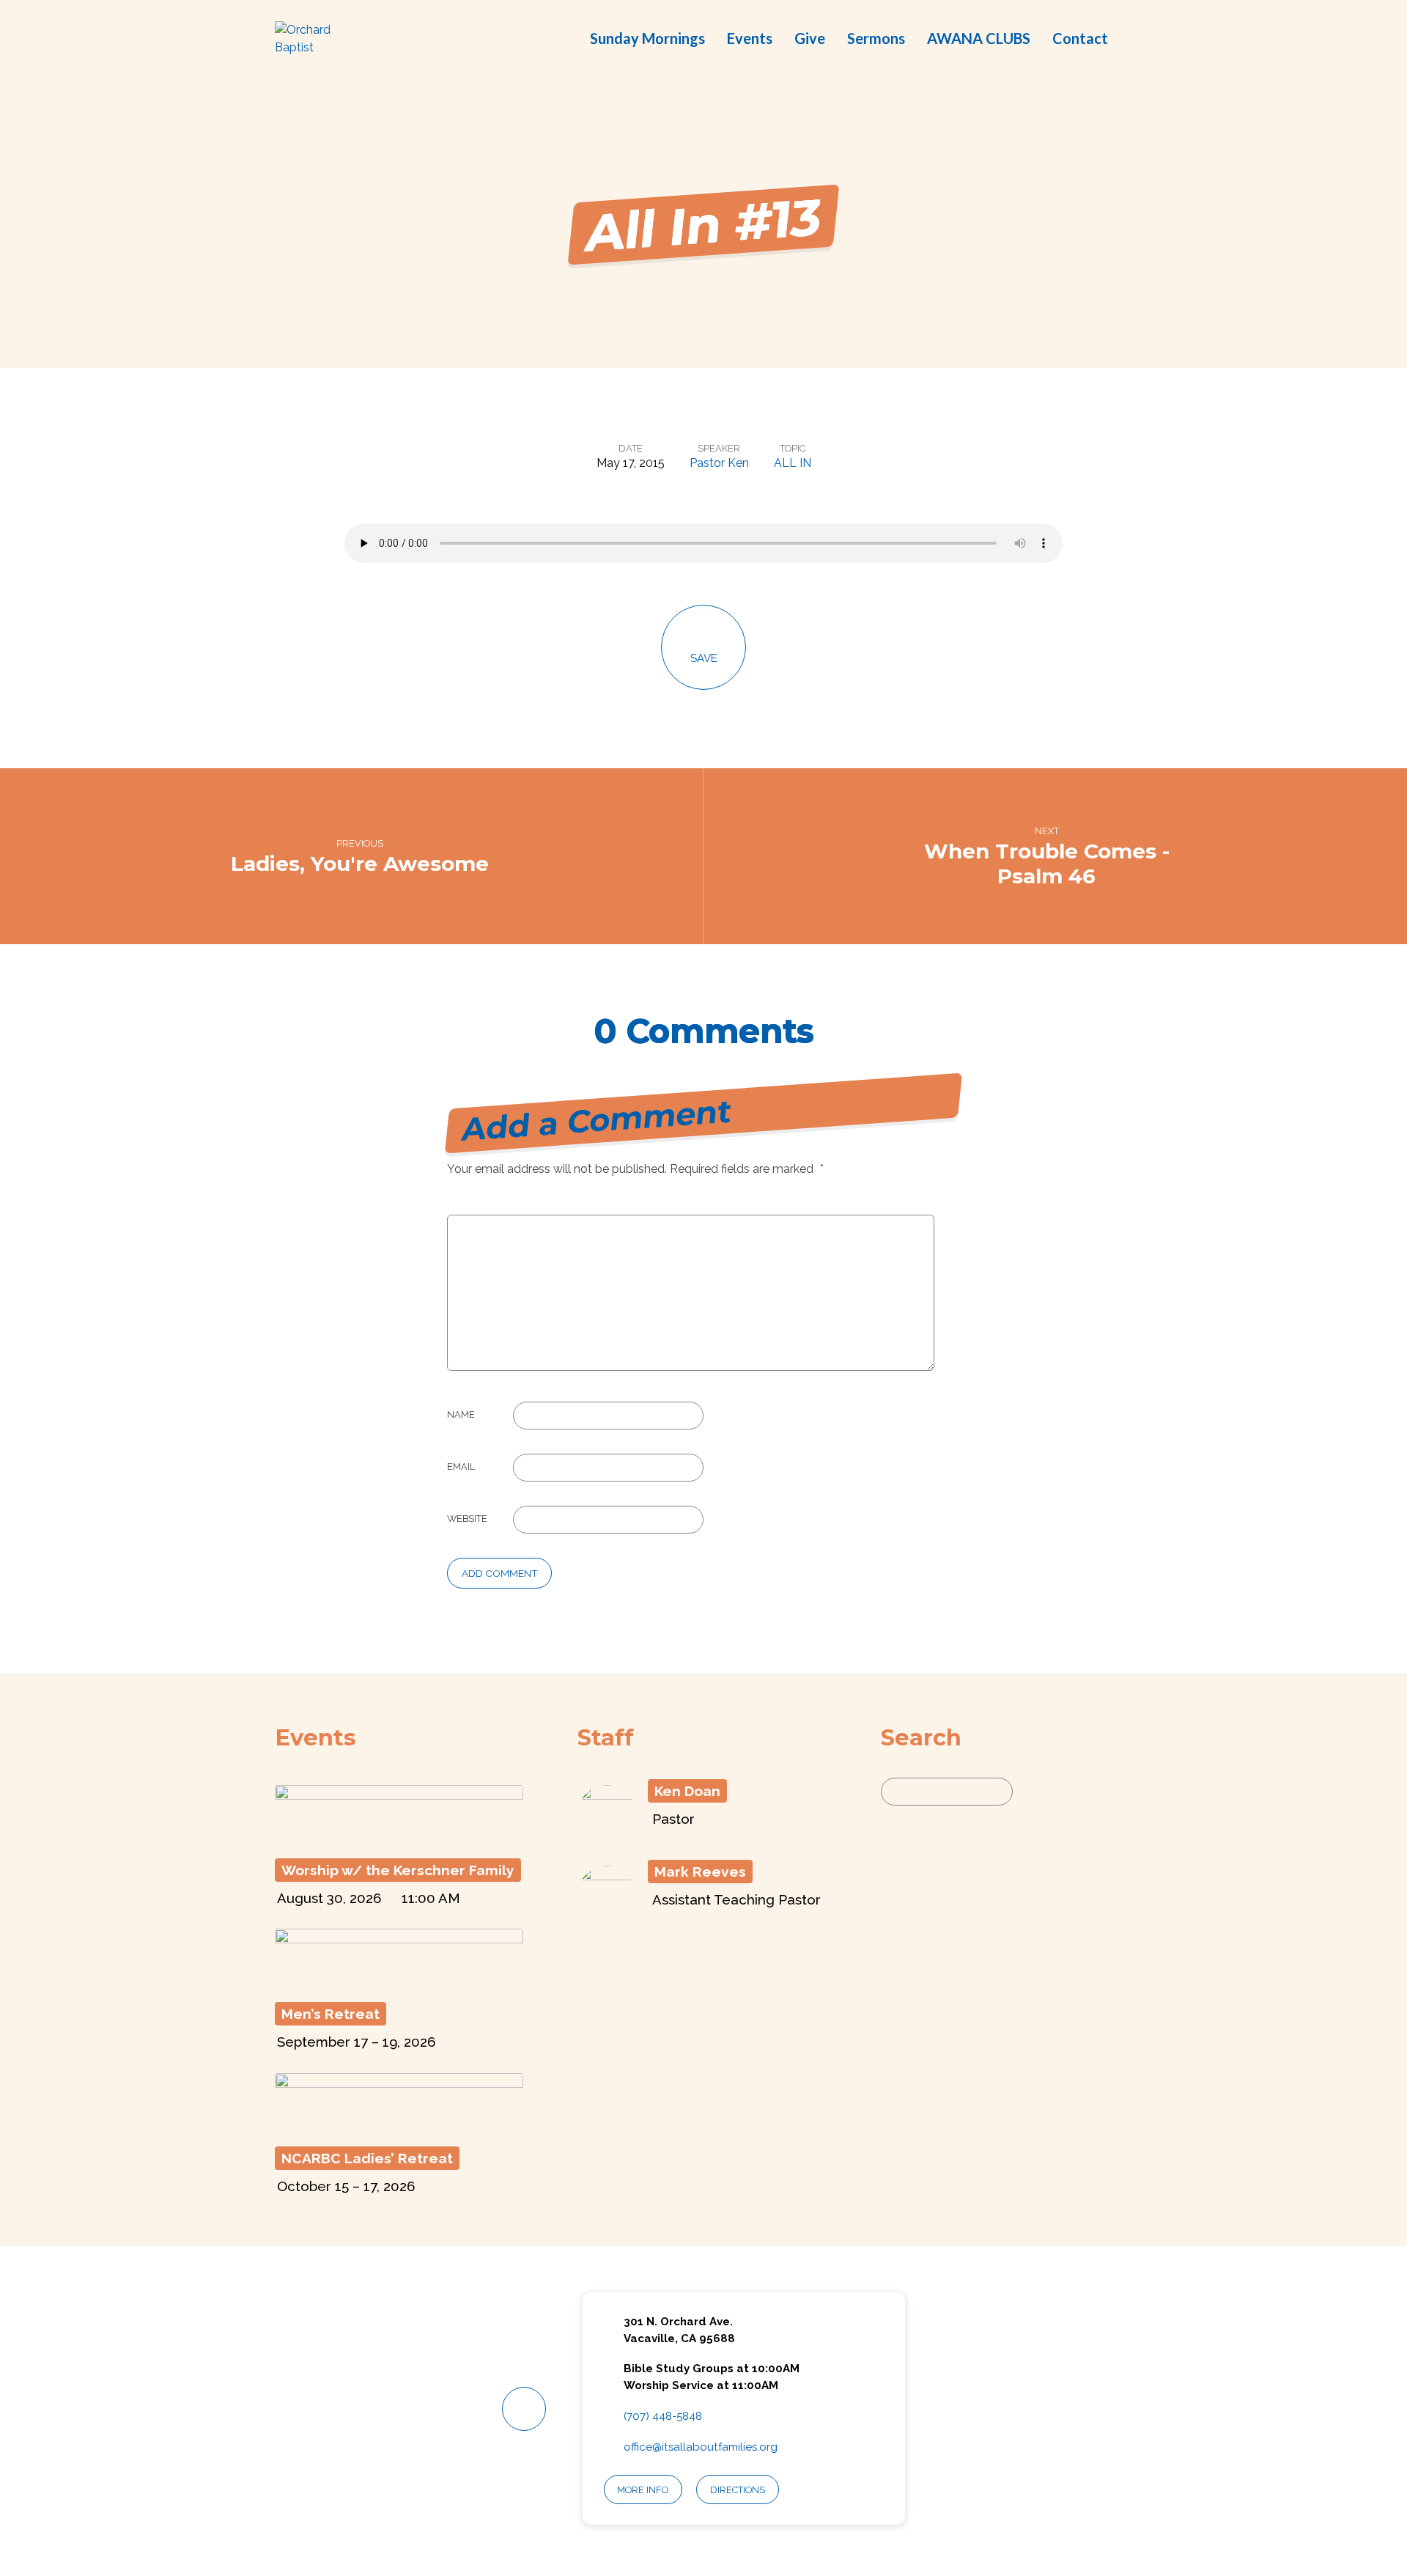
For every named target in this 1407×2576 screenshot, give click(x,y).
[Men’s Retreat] (399, 1982)
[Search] (1030, 1792)
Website (467, 1519)
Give (810, 38)
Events (750, 38)
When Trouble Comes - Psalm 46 (1047, 864)
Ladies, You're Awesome (360, 864)
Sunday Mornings (647, 38)
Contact (1080, 38)
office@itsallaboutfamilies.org (701, 2447)
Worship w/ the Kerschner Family (398, 1870)
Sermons (876, 38)
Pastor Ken (719, 463)
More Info (643, 2490)
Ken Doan (687, 1791)
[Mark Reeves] (607, 1915)
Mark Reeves (700, 1872)
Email (461, 1467)
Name (461, 1414)
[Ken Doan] (607, 1835)
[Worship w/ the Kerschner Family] (399, 1838)
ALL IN (793, 463)
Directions (738, 2490)
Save (704, 658)
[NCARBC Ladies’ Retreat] (399, 2126)
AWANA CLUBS (979, 38)
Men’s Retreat (330, 2014)
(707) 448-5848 (663, 2416)
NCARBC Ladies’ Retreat (367, 2158)
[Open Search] (1128, 40)
